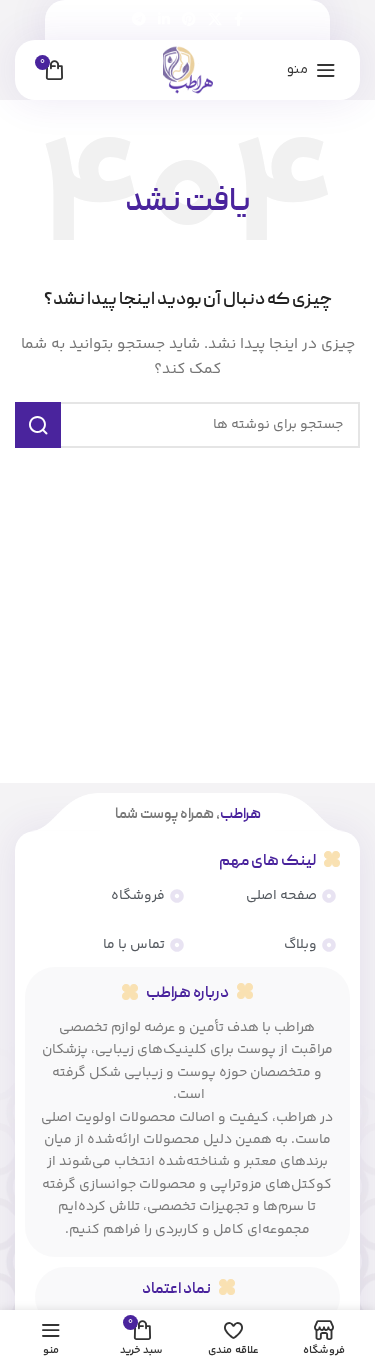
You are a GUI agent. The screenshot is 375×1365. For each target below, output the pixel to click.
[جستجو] (38, 425)
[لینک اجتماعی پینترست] (189, 20)
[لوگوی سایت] (188, 70)
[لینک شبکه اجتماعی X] (215, 20)
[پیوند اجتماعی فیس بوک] (238, 20)
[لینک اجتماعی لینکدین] (164, 20)
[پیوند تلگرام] (139, 20)
